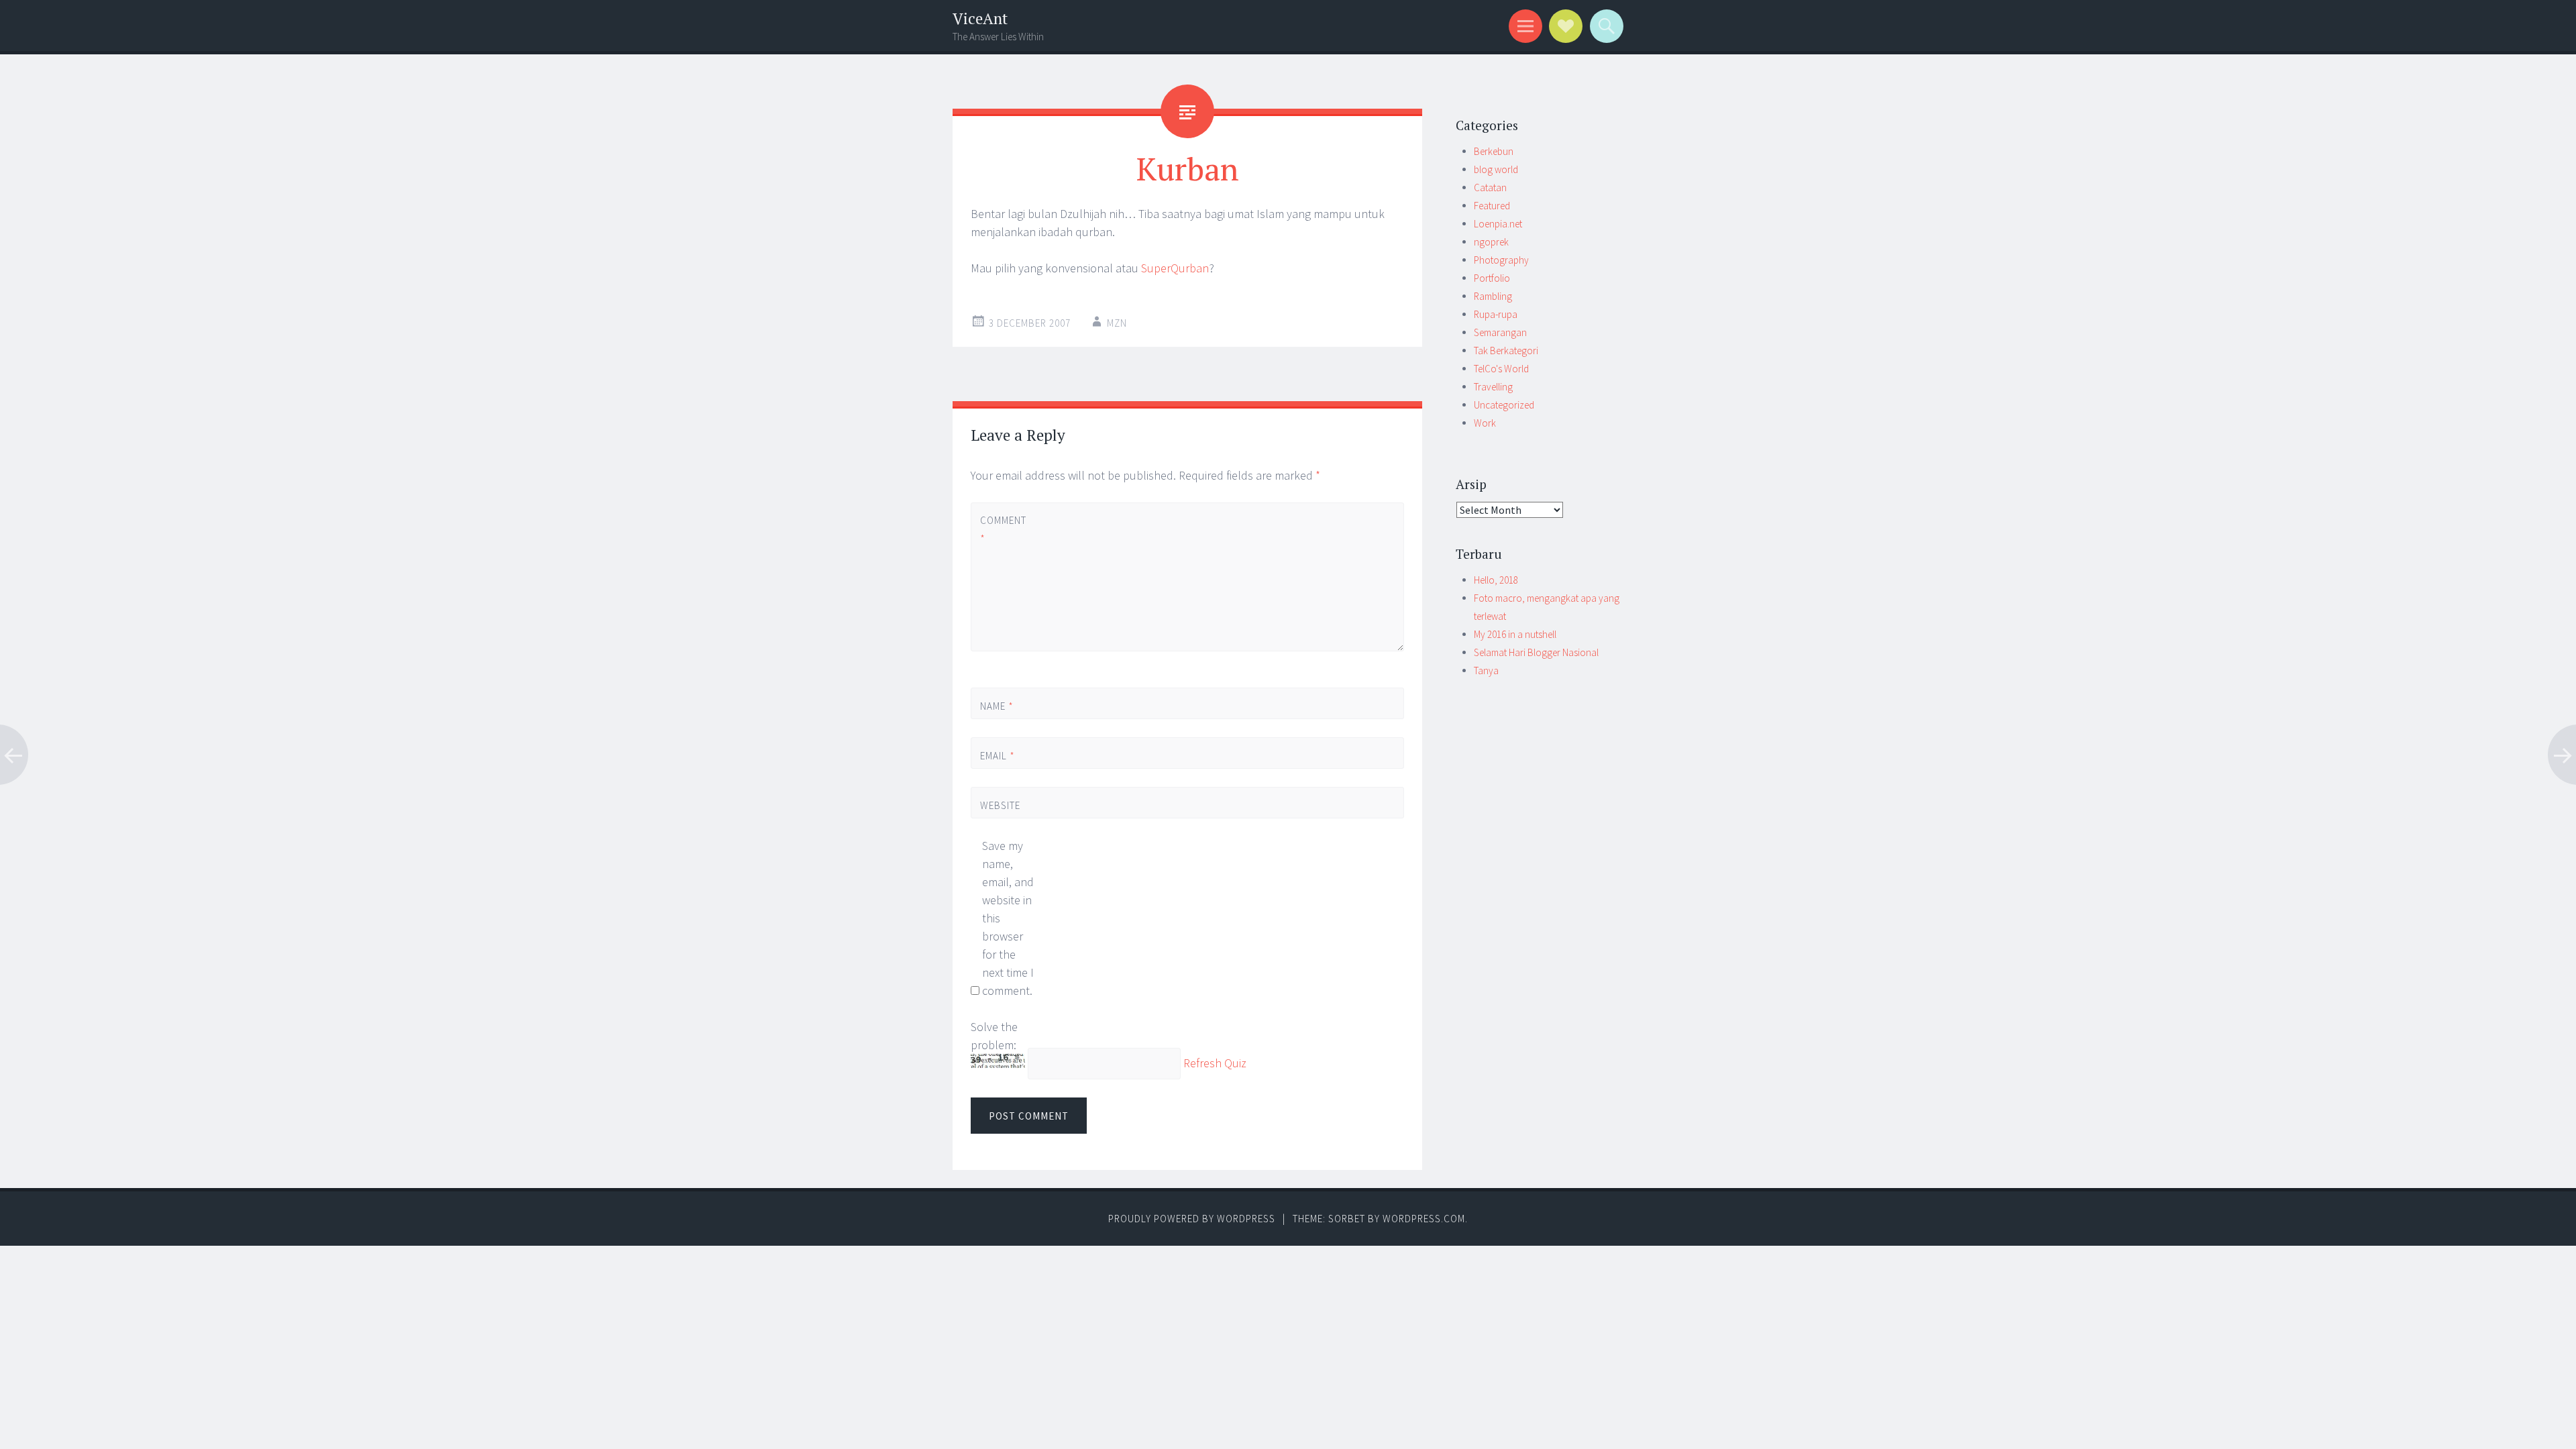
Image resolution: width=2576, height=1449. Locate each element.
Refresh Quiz (1215, 1064)
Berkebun (1494, 151)
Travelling (1493, 387)
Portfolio (1492, 278)
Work (1485, 423)
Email (998, 756)
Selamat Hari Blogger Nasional (1536, 652)
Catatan (1490, 187)
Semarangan (1500, 332)
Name (997, 706)
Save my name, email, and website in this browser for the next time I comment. (1008, 918)
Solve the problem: (994, 1036)
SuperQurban (1175, 268)
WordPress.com (1424, 1219)
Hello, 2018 (1496, 580)
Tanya (1486, 670)
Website (1000, 805)
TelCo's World (1501, 369)
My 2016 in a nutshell (1515, 634)
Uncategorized (1504, 405)
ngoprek (1491, 242)
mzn (1117, 323)
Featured (1492, 206)
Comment (1003, 529)
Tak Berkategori (1506, 351)
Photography (1501, 260)
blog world (1496, 169)
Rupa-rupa (1496, 314)
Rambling (1493, 296)
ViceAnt (980, 18)
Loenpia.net (1498, 224)
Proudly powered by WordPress (1192, 1219)
